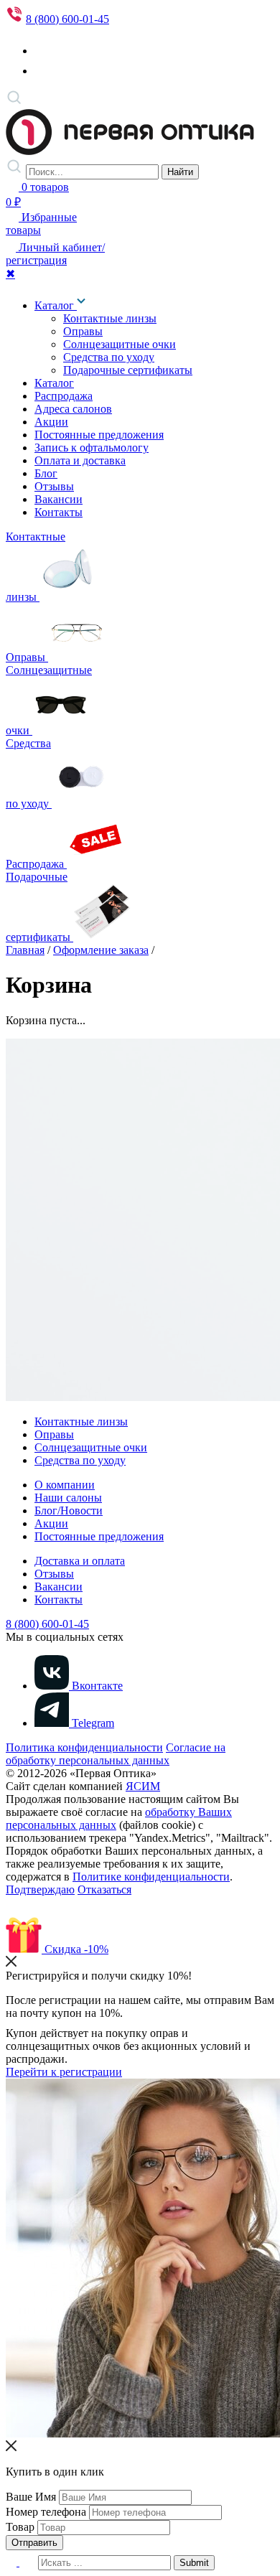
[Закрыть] (11, 1963)
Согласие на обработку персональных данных (116, 1754)
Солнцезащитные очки (120, 344)
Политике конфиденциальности (151, 1877)
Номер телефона (46, 2512)
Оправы (83, 331)
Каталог (56, 305)
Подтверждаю (40, 1889)
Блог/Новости (69, 1511)
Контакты (59, 512)
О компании (65, 1485)
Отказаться (104, 1889)
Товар (20, 2527)
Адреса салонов (73, 409)
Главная (25, 950)
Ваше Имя (31, 2497)
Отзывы (54, 486)
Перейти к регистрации (64, 2072)
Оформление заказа (101, 950)
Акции (51, 422)
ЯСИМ (143, 1786)
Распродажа (64, 396)
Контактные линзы (110, 318)
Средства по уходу (109, 357)
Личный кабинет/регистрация (55, 254)
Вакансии (59, 499)
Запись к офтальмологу (92, 448)
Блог (46, 473)
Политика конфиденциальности (84, 1747)
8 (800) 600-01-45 (67, 19)
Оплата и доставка (80, 460)
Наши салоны (68, 1498)
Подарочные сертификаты (128, 370)
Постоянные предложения (99, 435)
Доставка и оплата (80, 1561)
